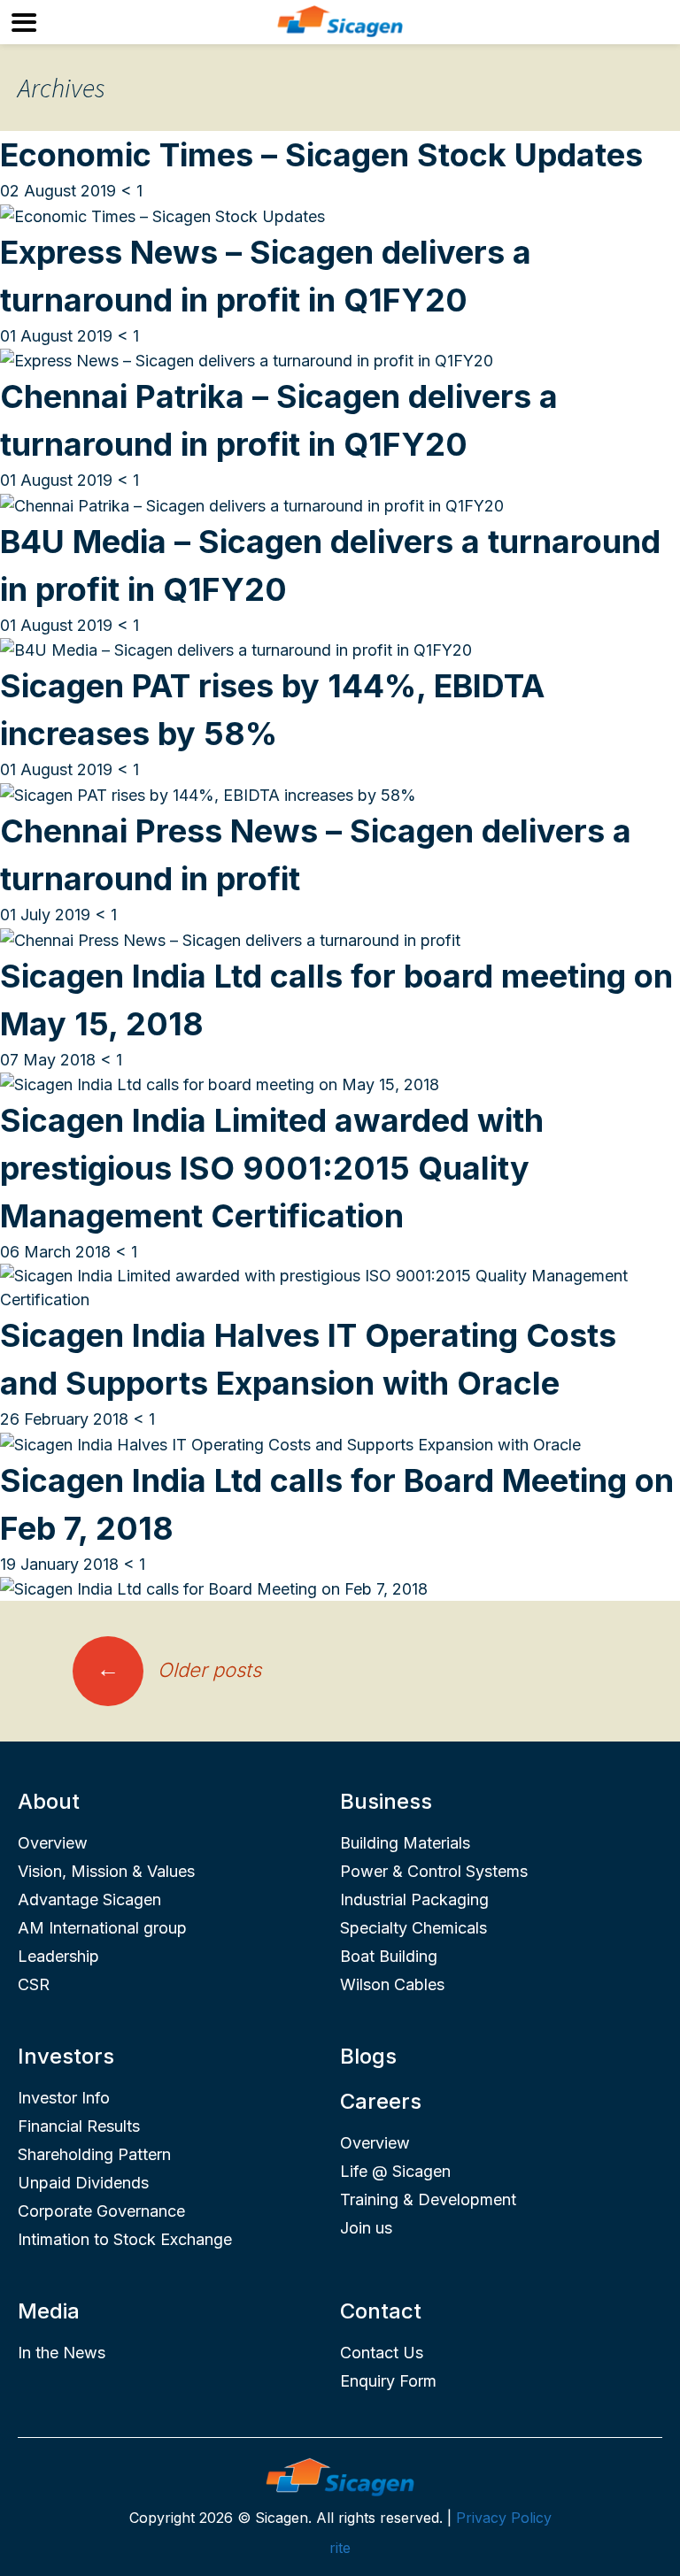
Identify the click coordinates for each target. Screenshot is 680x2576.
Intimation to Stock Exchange (125, 2239)
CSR (34, 1984)
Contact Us (382, 2353)
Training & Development (428, 2199)
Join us (366, 2228)
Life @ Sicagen (395, 2171)
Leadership (58, 1956)
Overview (53, 1843)
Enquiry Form (388, 2381)
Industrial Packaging (414, 1899)
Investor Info (64, 2098)
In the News (62, 2353)
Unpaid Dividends (83, 2183)
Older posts (179, 1670)
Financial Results (79, 2126)
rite (340, 2548)
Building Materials (405, 1843)
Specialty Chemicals (413, 1928)
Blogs (368, 2056)
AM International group (102, 1928)
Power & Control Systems (434, 1871)
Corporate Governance (101, 2211)
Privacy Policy (504, 2518)
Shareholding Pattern (94, 2154)
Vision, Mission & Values (106, 1871)
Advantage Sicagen (89, 1899)
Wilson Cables (392, 1984)
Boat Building (389, 1956)
